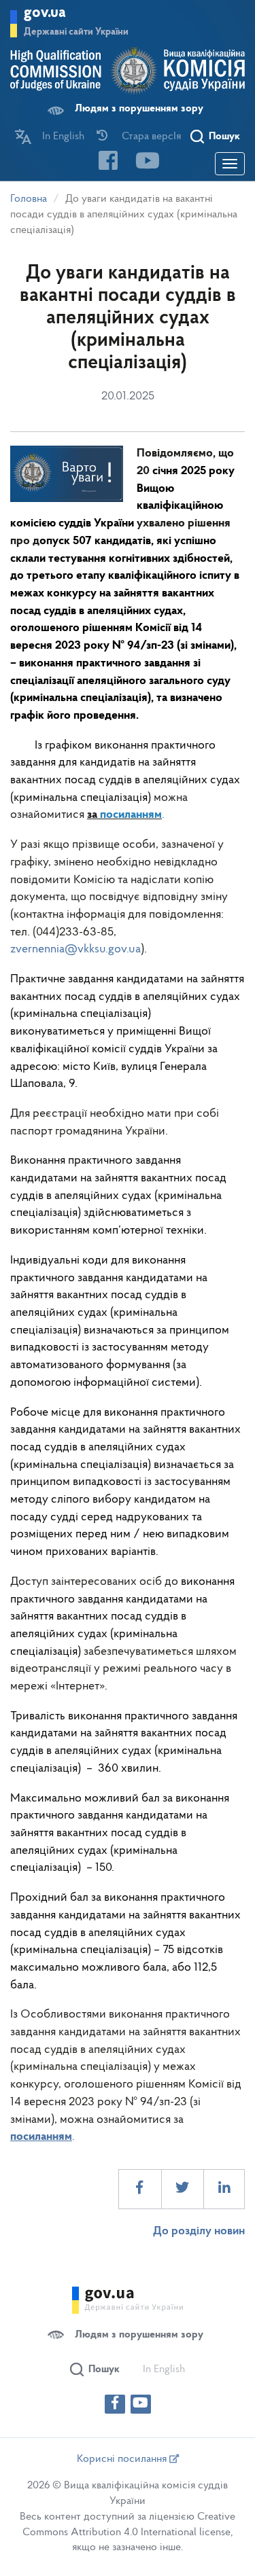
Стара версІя (151, 137)
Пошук (224, 137)
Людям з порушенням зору (139, 109)
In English (63, 137)
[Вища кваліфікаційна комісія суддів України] (128, 71)
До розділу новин (199, 2232)
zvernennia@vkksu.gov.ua (75, 950)
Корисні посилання (123, 2459)
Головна (29, 199)
